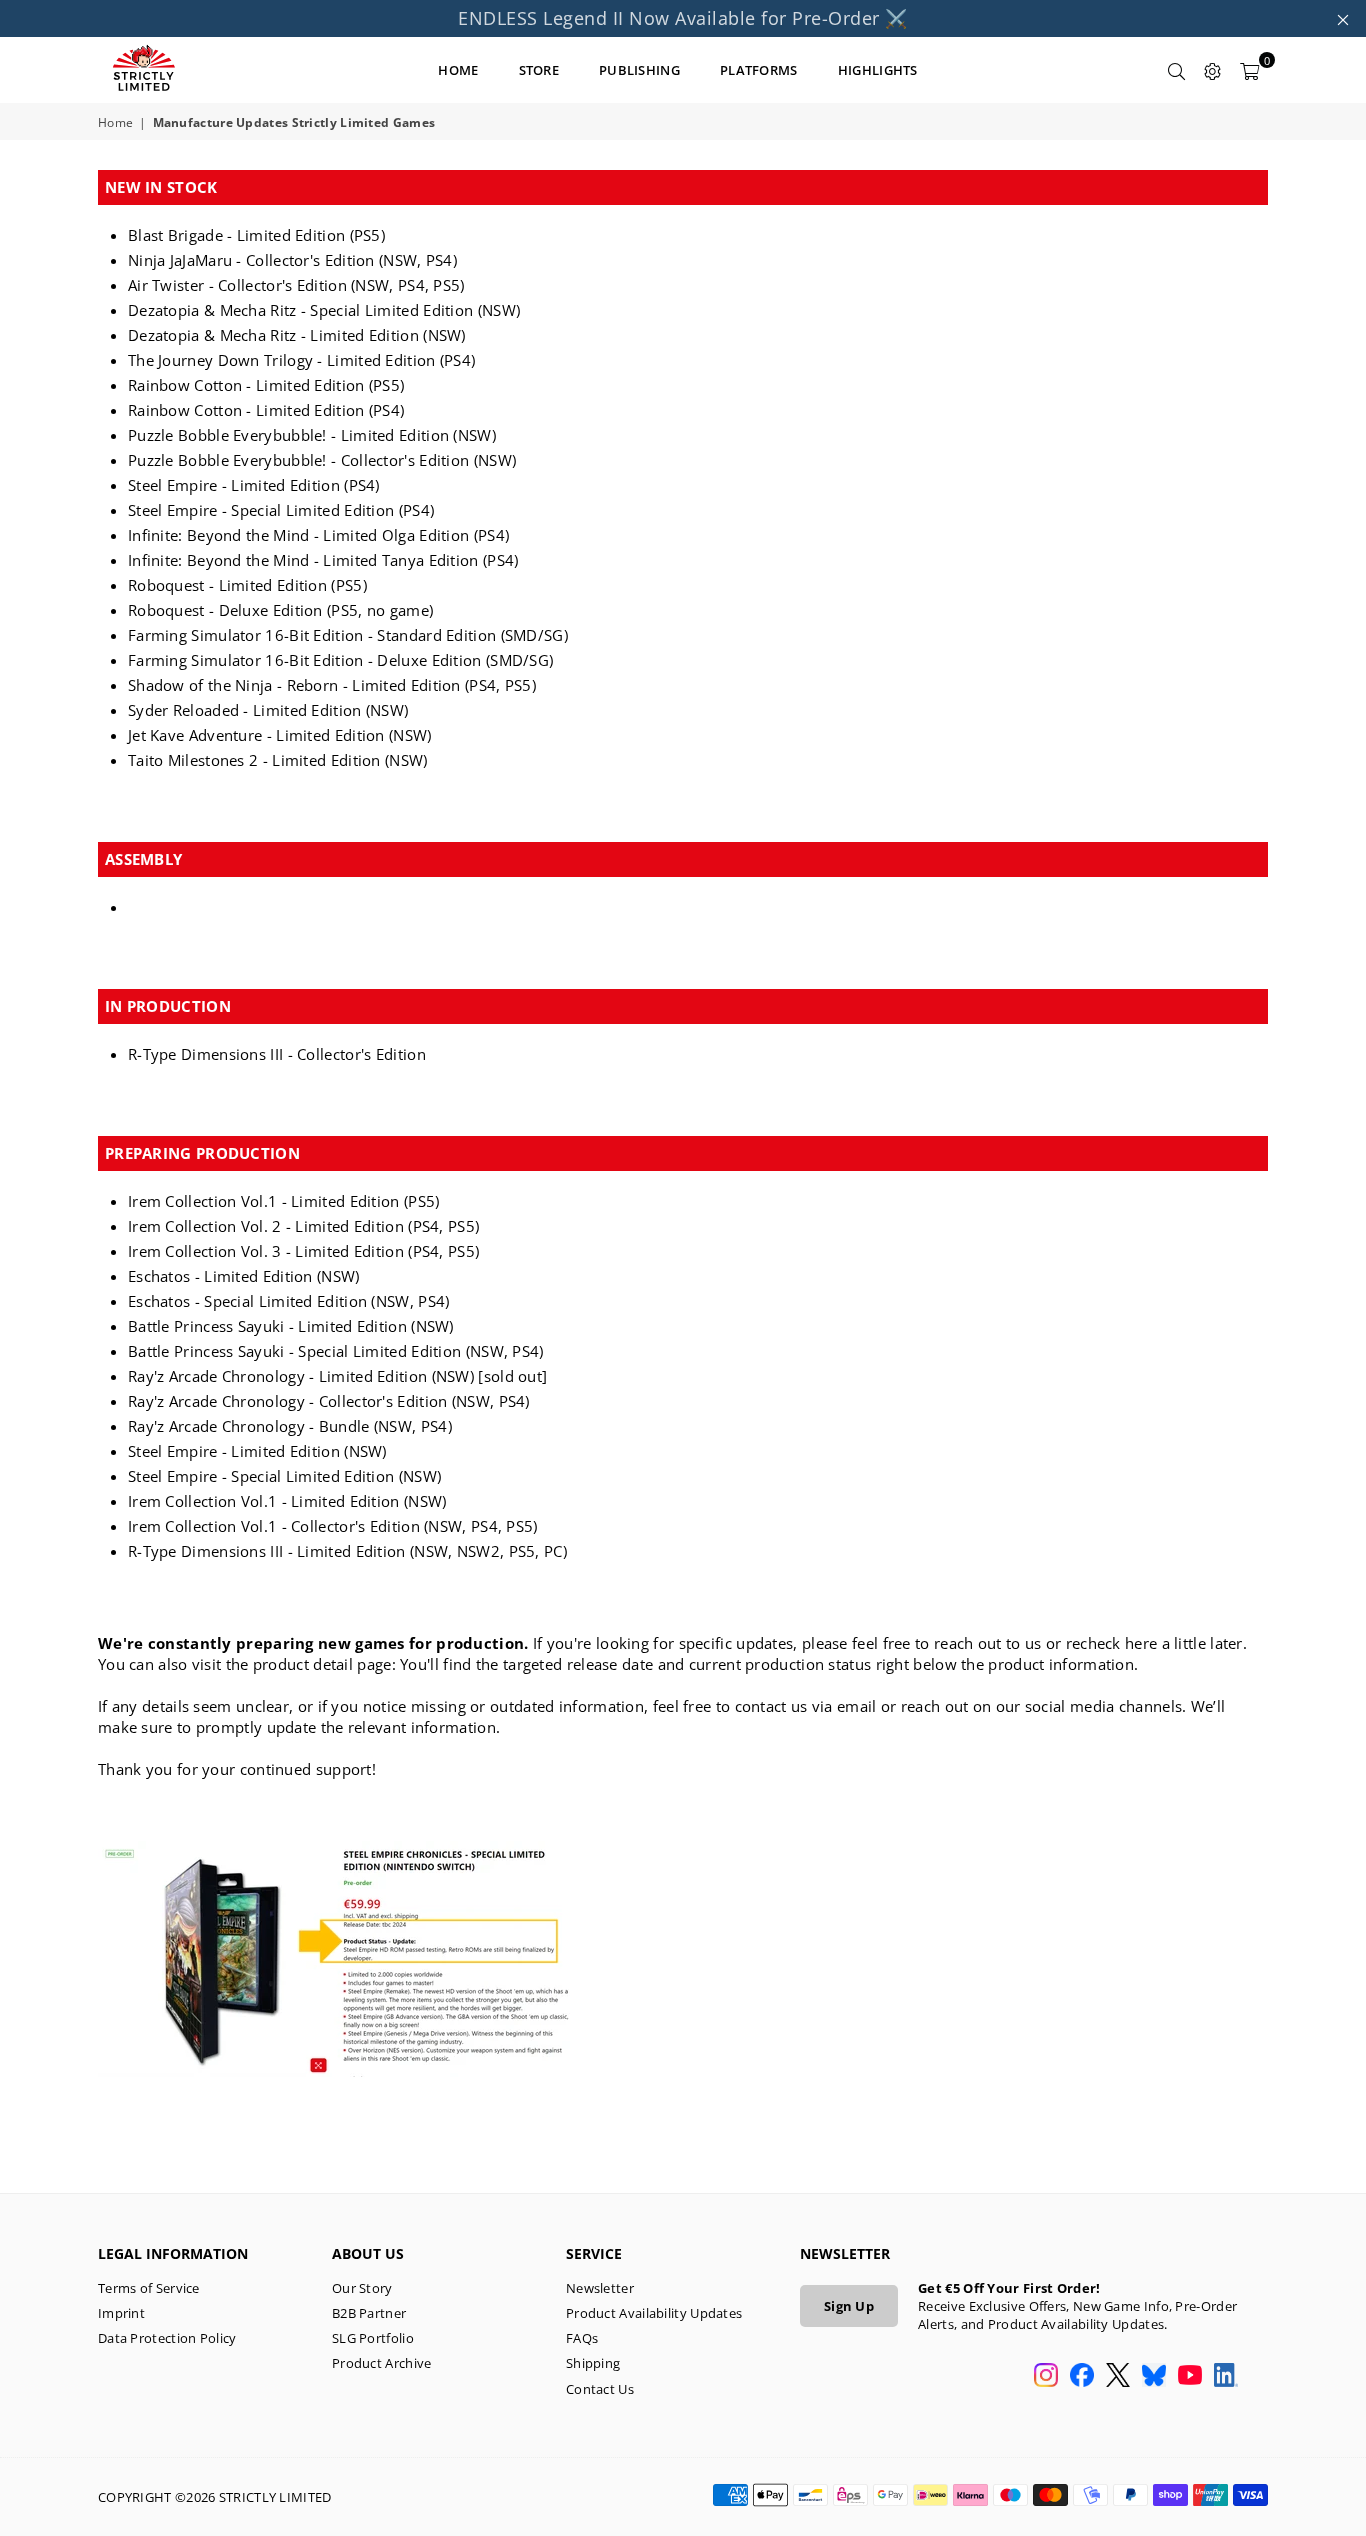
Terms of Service (149, 2288)
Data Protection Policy (167, 2338)
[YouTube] (1190, 2377)
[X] (1118, 2377)
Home (115, 123)
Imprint (121, 2313)
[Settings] (1213, 70)
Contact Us (600, 2389)
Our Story (362, 2288)
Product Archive (382, 2363)
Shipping (593, 2363)
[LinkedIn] (1226, 2377)
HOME (458, 70)
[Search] (1177, 70)
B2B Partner (369, 2313)
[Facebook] (1082, 2377)
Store (539, 70)
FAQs (582, 2338)
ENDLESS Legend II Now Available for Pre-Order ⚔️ (683, 18)
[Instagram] (1046, 2377)
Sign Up (849, 2306)
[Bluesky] (1154, 2377)
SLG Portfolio (373, 2338)
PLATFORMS (759, 70)
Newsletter (600, 2288)
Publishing (639, 70)
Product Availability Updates (654, 2313)
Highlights (878, 70)
